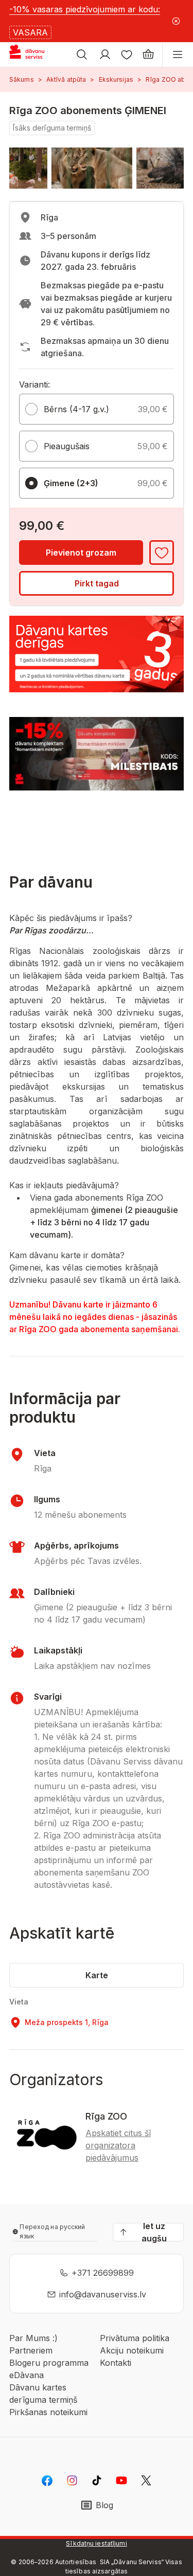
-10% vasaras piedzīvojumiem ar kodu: (85, 9)
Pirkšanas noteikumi (48, 2412)
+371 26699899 (103, 2273)
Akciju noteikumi (132, 2350)
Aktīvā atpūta (66, 79)
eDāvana (27, 2375)
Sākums (22, 79)
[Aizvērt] (176, 21)
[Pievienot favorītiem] (162, 553)
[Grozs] (148, 54)
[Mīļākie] (127, 54)
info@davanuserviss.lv (103, 2294)
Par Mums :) (33, 2338)
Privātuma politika (135, 2338)
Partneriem (31, 2350)
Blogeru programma (49, 2363)
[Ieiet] (105, 54)
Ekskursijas (116, 79)
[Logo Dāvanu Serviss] (35, 54)
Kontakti (116, 2363)
